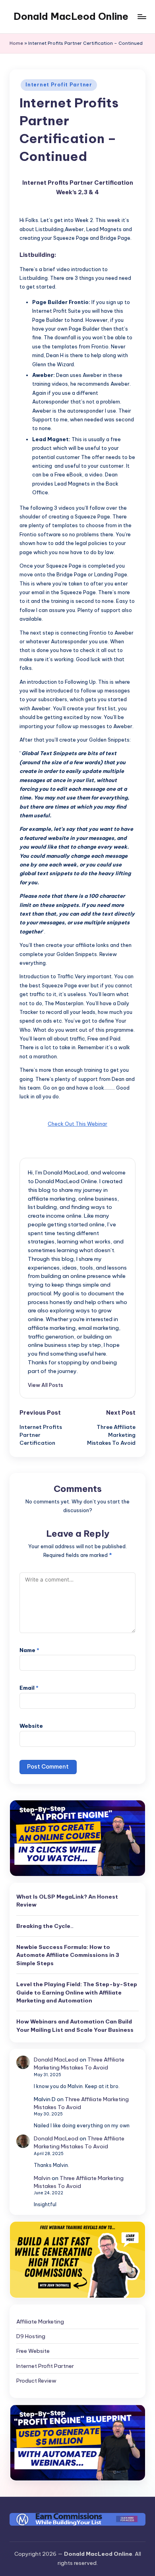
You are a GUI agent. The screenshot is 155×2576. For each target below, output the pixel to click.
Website (31, 1726)
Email (29, 1688)
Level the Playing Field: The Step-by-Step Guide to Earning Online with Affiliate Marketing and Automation (77, 1992)
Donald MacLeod (56, 2060)
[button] (46, 1385)
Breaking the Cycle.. (45, 1926)
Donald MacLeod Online (71, 16)
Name (29, 1650)
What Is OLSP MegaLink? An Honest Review (67, 1901)
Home (16, 43)
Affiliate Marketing (40, 2322)
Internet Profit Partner (59, 85)
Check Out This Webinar (77, 1124)
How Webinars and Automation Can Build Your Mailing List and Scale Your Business (75, 2025)
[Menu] (141, 16)
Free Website (33, 2351)
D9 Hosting (31, 2336)
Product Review (36, 2381)
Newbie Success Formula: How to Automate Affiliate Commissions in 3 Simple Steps (68, 1955)
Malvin (42, 2178)
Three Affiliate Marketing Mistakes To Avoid (79, 2063)
